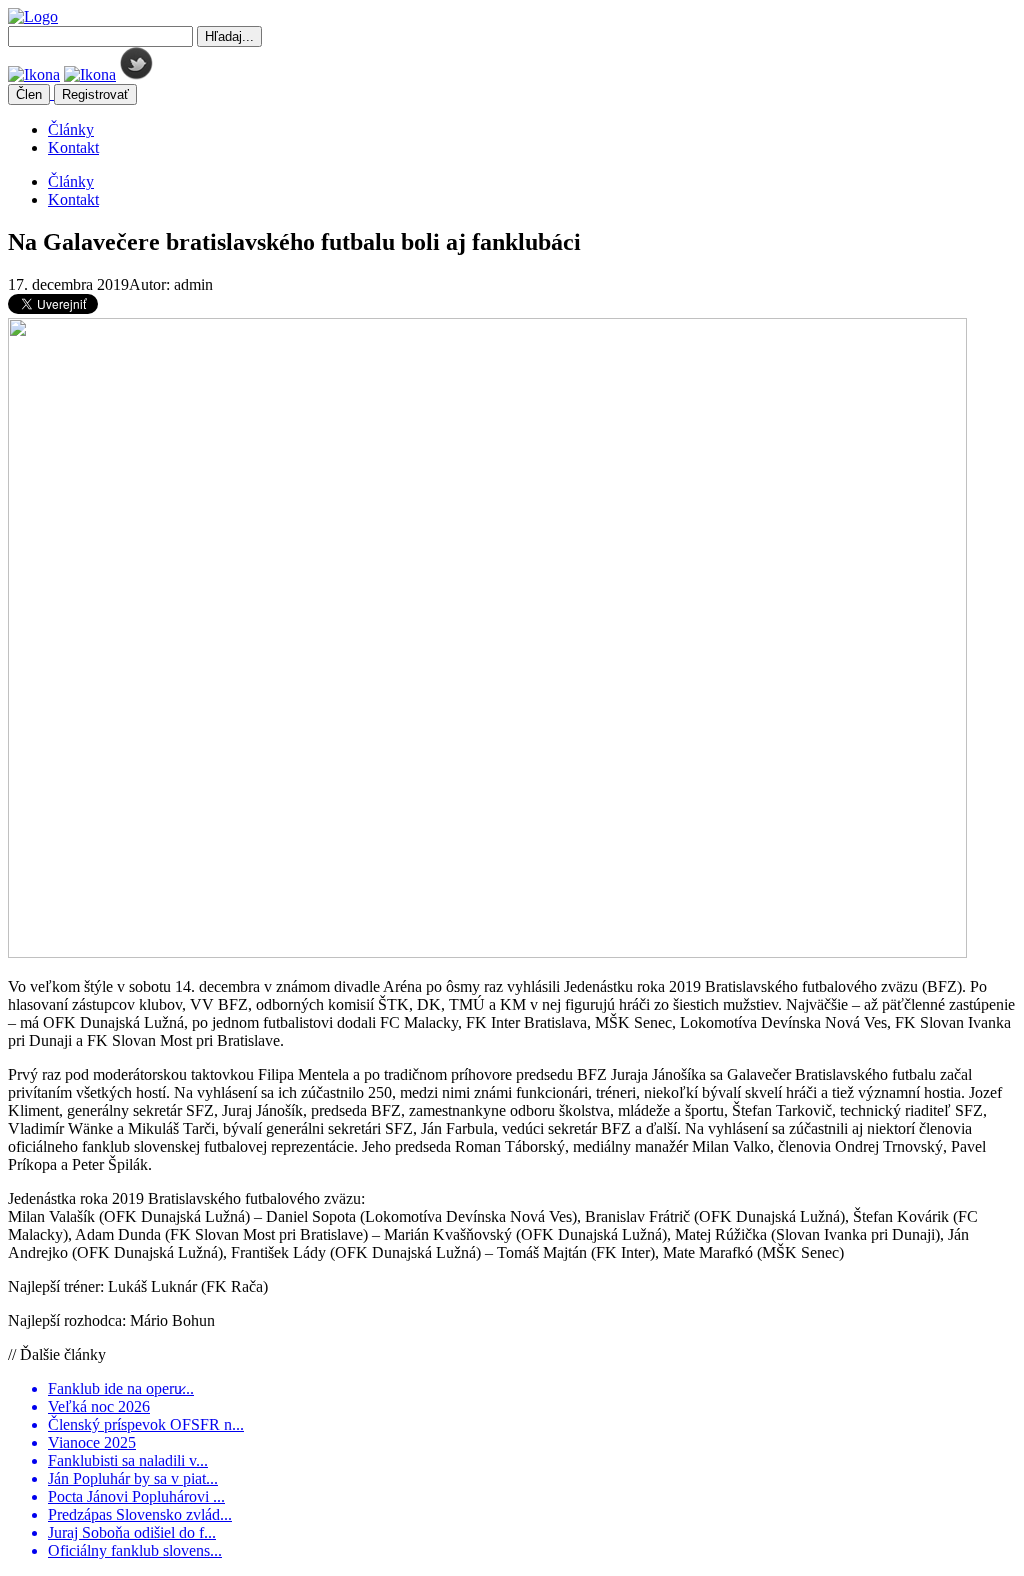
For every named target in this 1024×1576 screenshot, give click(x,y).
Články (71, 129)
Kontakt (73, 147)
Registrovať (95, 94)
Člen (29, 94)
